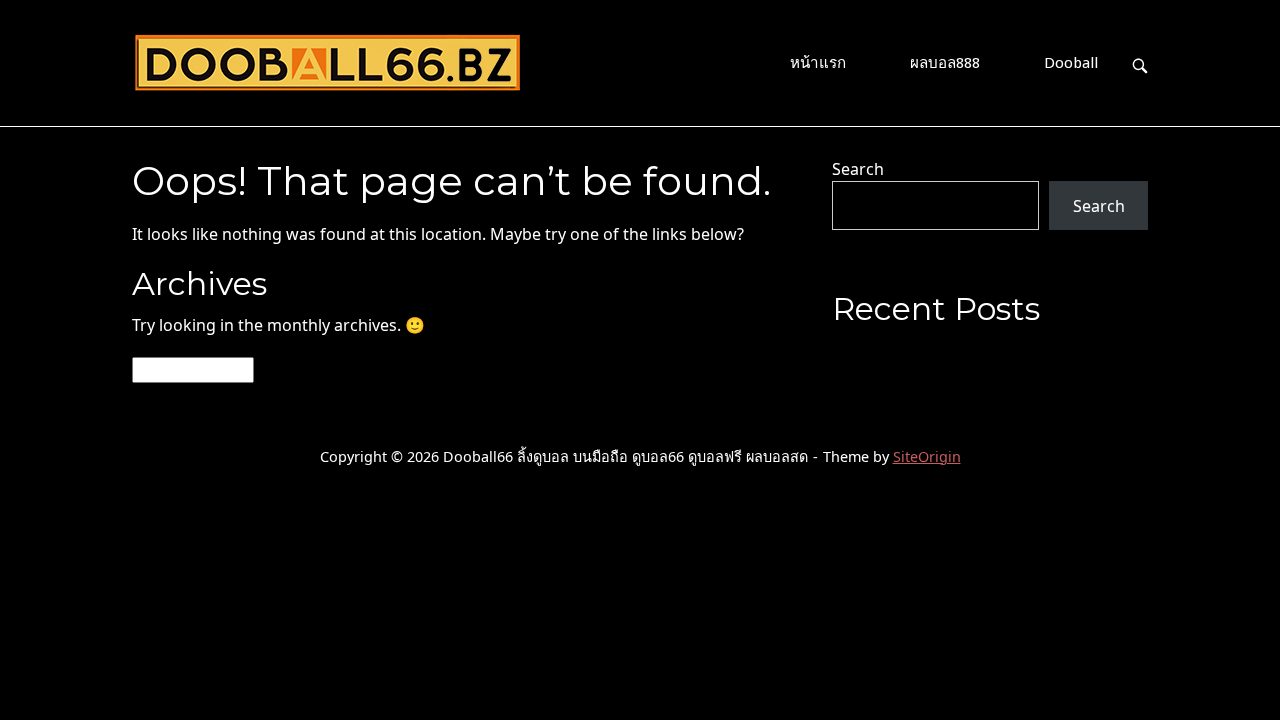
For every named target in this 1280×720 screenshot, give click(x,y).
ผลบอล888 (945, 63)
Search (858, 169)
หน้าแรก (818, 63)
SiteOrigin (927, 456)
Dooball (1071, 63)
